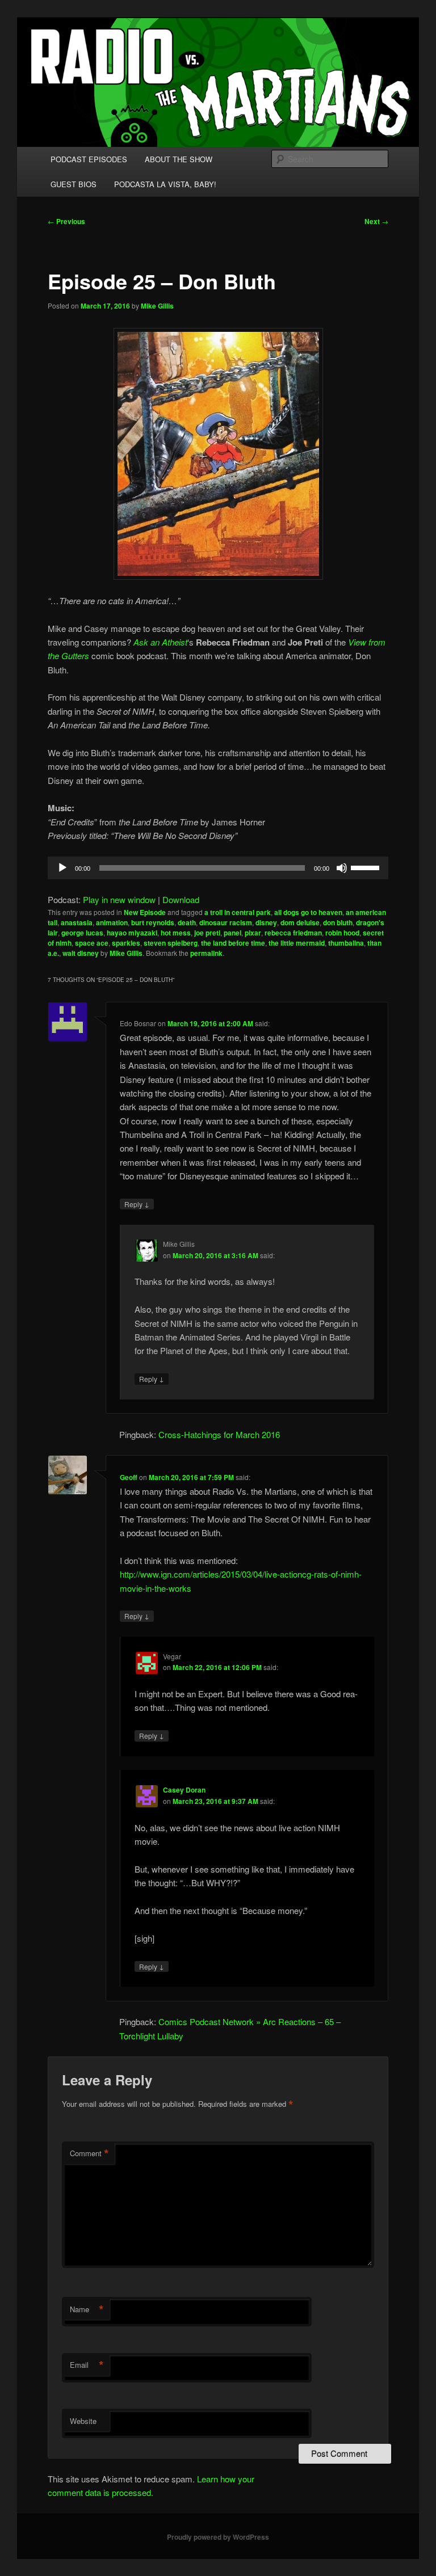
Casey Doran (184, 1790)
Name (87, 2309)
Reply (137, 1204)
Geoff (129, 1477)
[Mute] (342, 868)
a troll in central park (238, 912)
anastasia (77, 922)
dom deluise (300, 922)
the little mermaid (297, 943)
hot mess (176, 933)
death (187, 922)
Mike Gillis (157, 306)
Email (87, 2365)
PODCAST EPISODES (89, 159)
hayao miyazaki (132, 933)
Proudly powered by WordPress (218, 2537)
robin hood (342, 933)
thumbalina (346, 943)
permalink (206, 953)
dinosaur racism (226, 922)
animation (112, 922)
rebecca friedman (293, 933)
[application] (218, 868)
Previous (66, 221)
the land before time (233, 943)
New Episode (145, 912)
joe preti (207, 933)
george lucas (82, 933)
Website (83, 2421)
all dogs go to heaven (308, 912)
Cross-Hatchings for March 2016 (219, 1434)
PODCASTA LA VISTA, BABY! (165, 184)
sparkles (126, 943)
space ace (92, 943)
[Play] (62, 868)
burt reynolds (153, 922)
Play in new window (119, 899)
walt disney (81, 953)
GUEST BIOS (74, 184)
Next (376, 221)
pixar (253, 933)
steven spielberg (171, 943)
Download (181, 899)
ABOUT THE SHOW (179, 159)
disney (266, 922)
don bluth (338, 922)
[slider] (367, 867)
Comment (89, 2153)
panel (232, 933)
